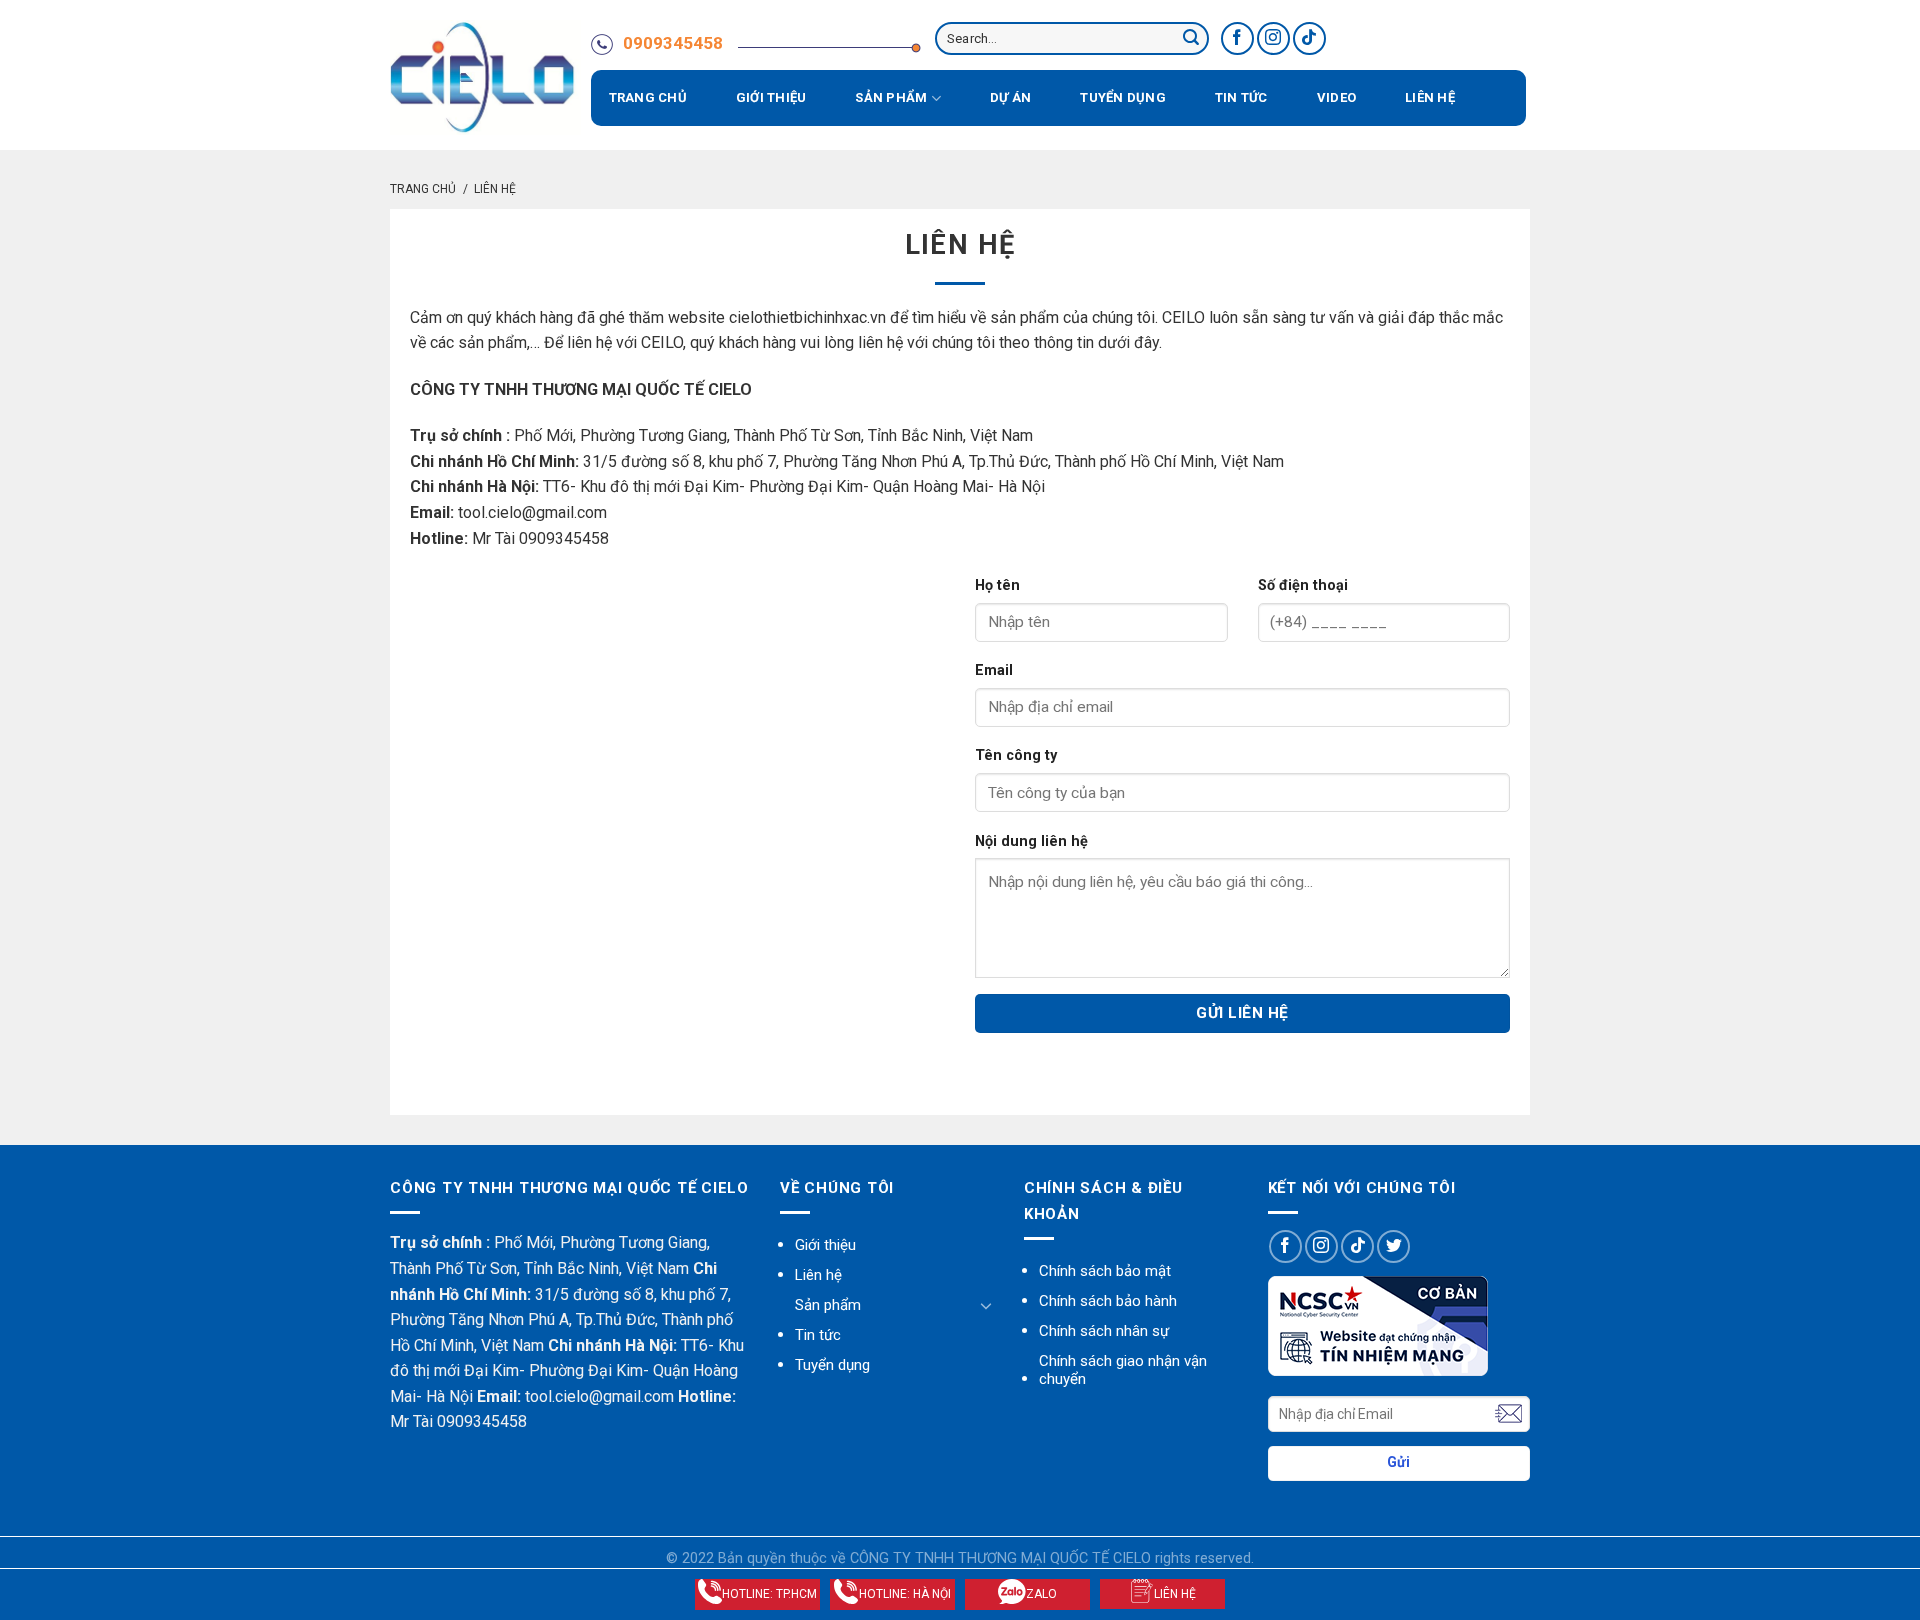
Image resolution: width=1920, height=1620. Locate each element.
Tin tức (1241, 97)
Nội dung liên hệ (1031, 841)
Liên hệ (1430, 97)
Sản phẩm (891, 97)
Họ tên (997, 585)
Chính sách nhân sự (1104, 1331)
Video (1336, 97)
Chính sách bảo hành (1108, 1301)
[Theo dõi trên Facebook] (1237, 38)
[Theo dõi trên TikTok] (1309, 38)
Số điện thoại (1303, 585)
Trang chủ (648, 97)
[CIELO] (485, 77)
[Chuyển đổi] (986, 1305)
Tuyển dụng (1123, 97)
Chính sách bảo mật (1105, 1271)
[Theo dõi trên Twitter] (1393, 1246)
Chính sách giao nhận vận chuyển (1123, 1370)
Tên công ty (1016, 755)
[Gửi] (1191, 39)
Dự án (1010, 97)
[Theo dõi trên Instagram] (1273, 38)
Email (994, 670)
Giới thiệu (771, 97)
